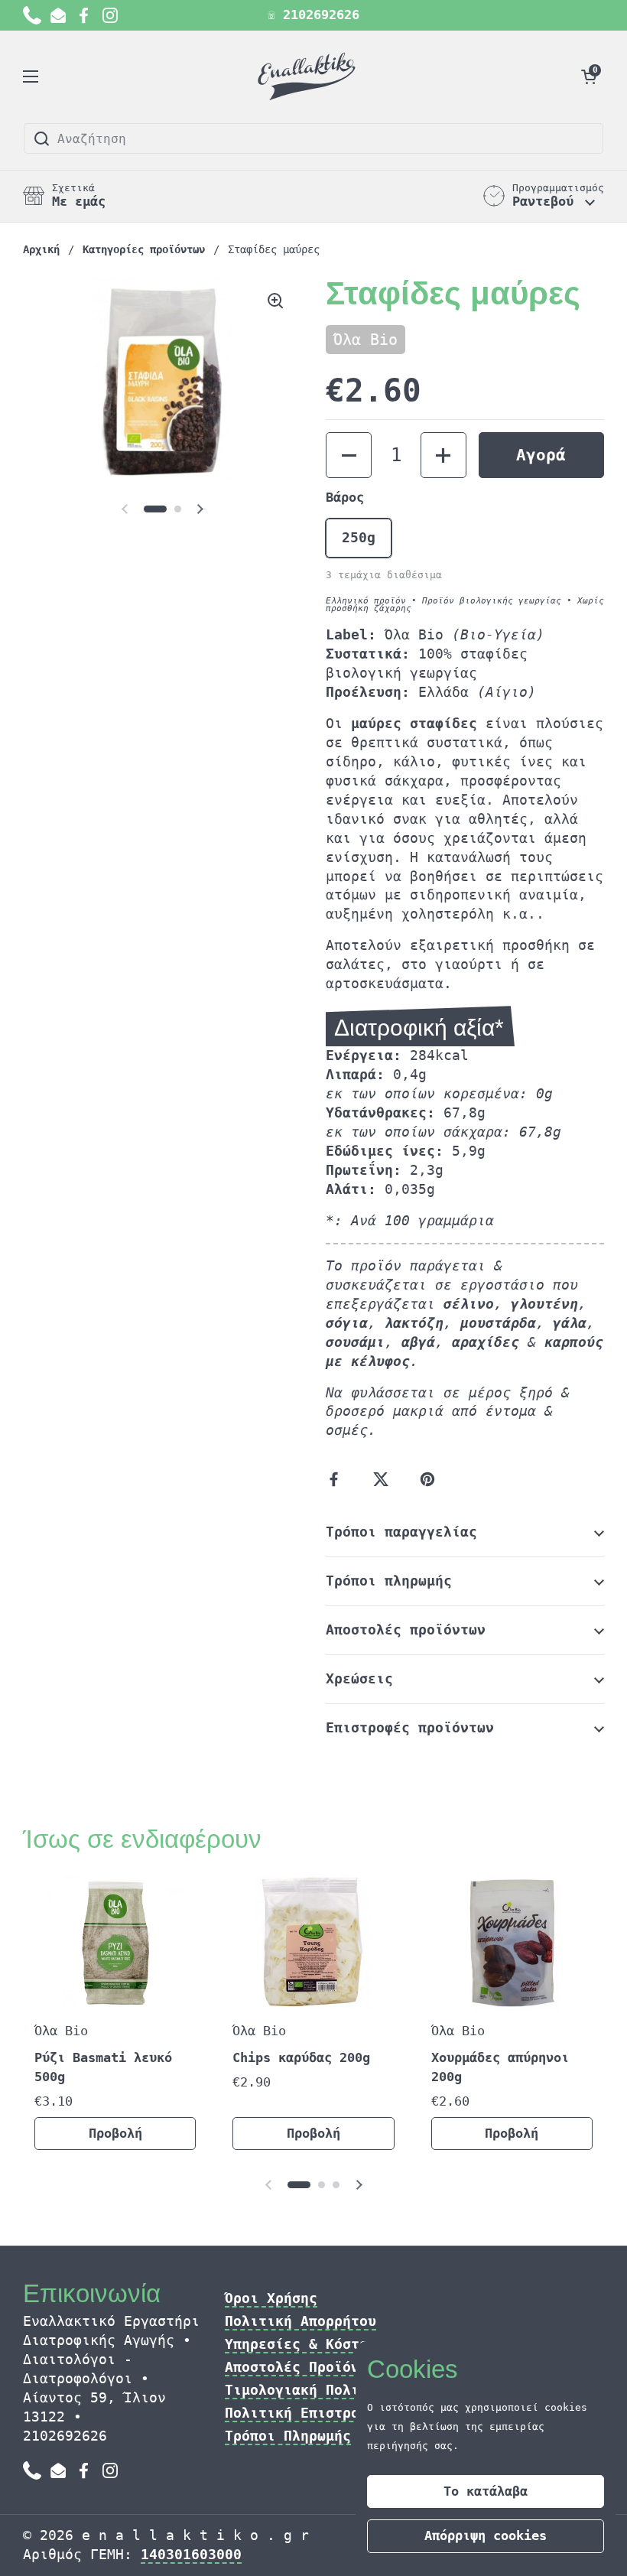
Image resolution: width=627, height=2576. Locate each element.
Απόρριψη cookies (486, 2535)
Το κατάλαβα (486, 2491)
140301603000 (191, 2554)
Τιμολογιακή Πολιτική (309, 2390)
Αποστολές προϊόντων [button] (406, 1630)
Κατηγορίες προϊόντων (144, 249)
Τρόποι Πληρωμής (288, 2436)
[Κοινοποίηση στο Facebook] (337, 1479)
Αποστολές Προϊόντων (305, 2367)
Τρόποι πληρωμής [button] (389, 1581)
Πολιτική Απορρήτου (301, 2321)
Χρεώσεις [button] (359, 1678)
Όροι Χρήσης (271, 2298)
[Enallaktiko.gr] (309, 76)
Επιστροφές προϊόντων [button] (410, 1727)
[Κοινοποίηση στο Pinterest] (430, 1479)
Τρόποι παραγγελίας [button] (401, 1532)
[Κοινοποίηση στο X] (384, 1479)
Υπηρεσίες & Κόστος (301, 2344)
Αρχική (41, 249)
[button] (589, 76)
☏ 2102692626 (313, 15)
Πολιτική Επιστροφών (305, 2413)
